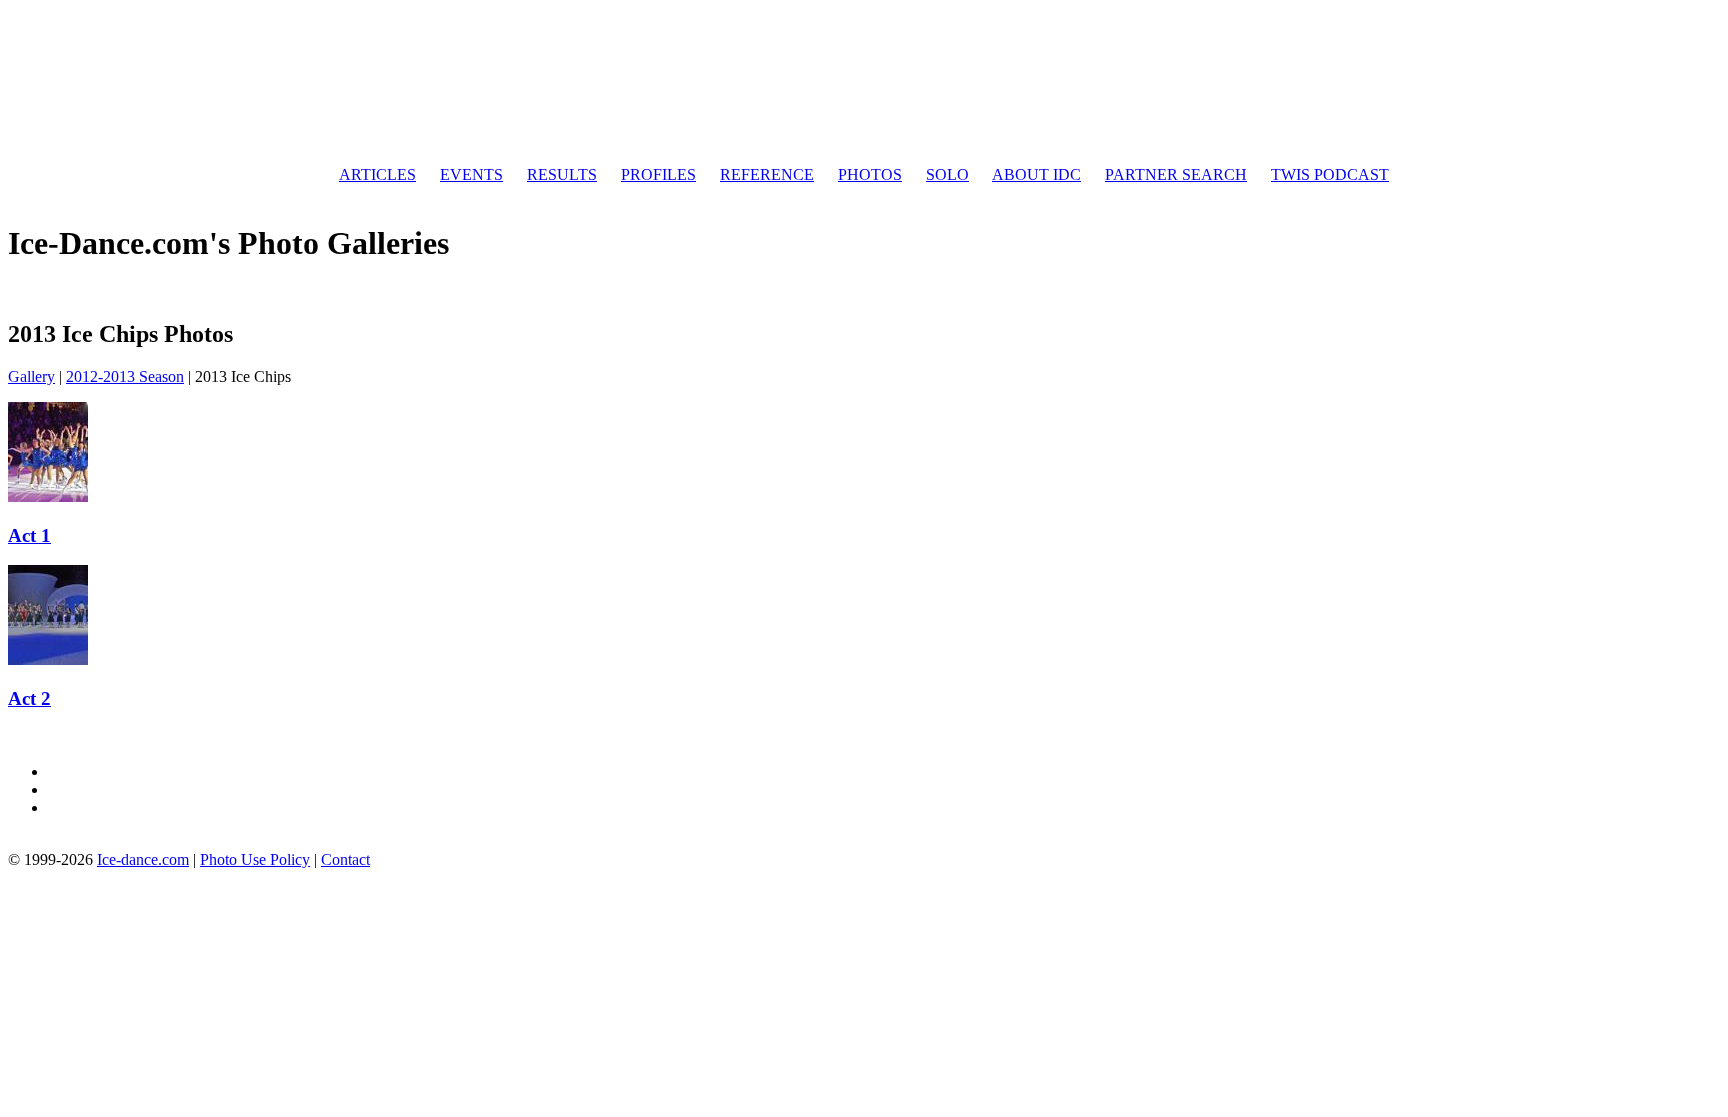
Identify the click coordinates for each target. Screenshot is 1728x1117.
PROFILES (658, 174)
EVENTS (471, 174)
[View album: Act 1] (48, 496)
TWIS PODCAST (1330, 174)
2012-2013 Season (125, 376)
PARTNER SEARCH (1176, 174)
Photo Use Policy (255, 859)
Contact (345, 859)
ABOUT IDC (1036, 174)
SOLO (947, 174)
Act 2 (29, 698)
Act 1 (29, 535)
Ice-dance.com (143, 859)
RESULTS (562, 174)
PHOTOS (870, 174)
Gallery (31, 376)
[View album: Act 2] (48, 659)
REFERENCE (767, 174)
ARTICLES (377, 174)
